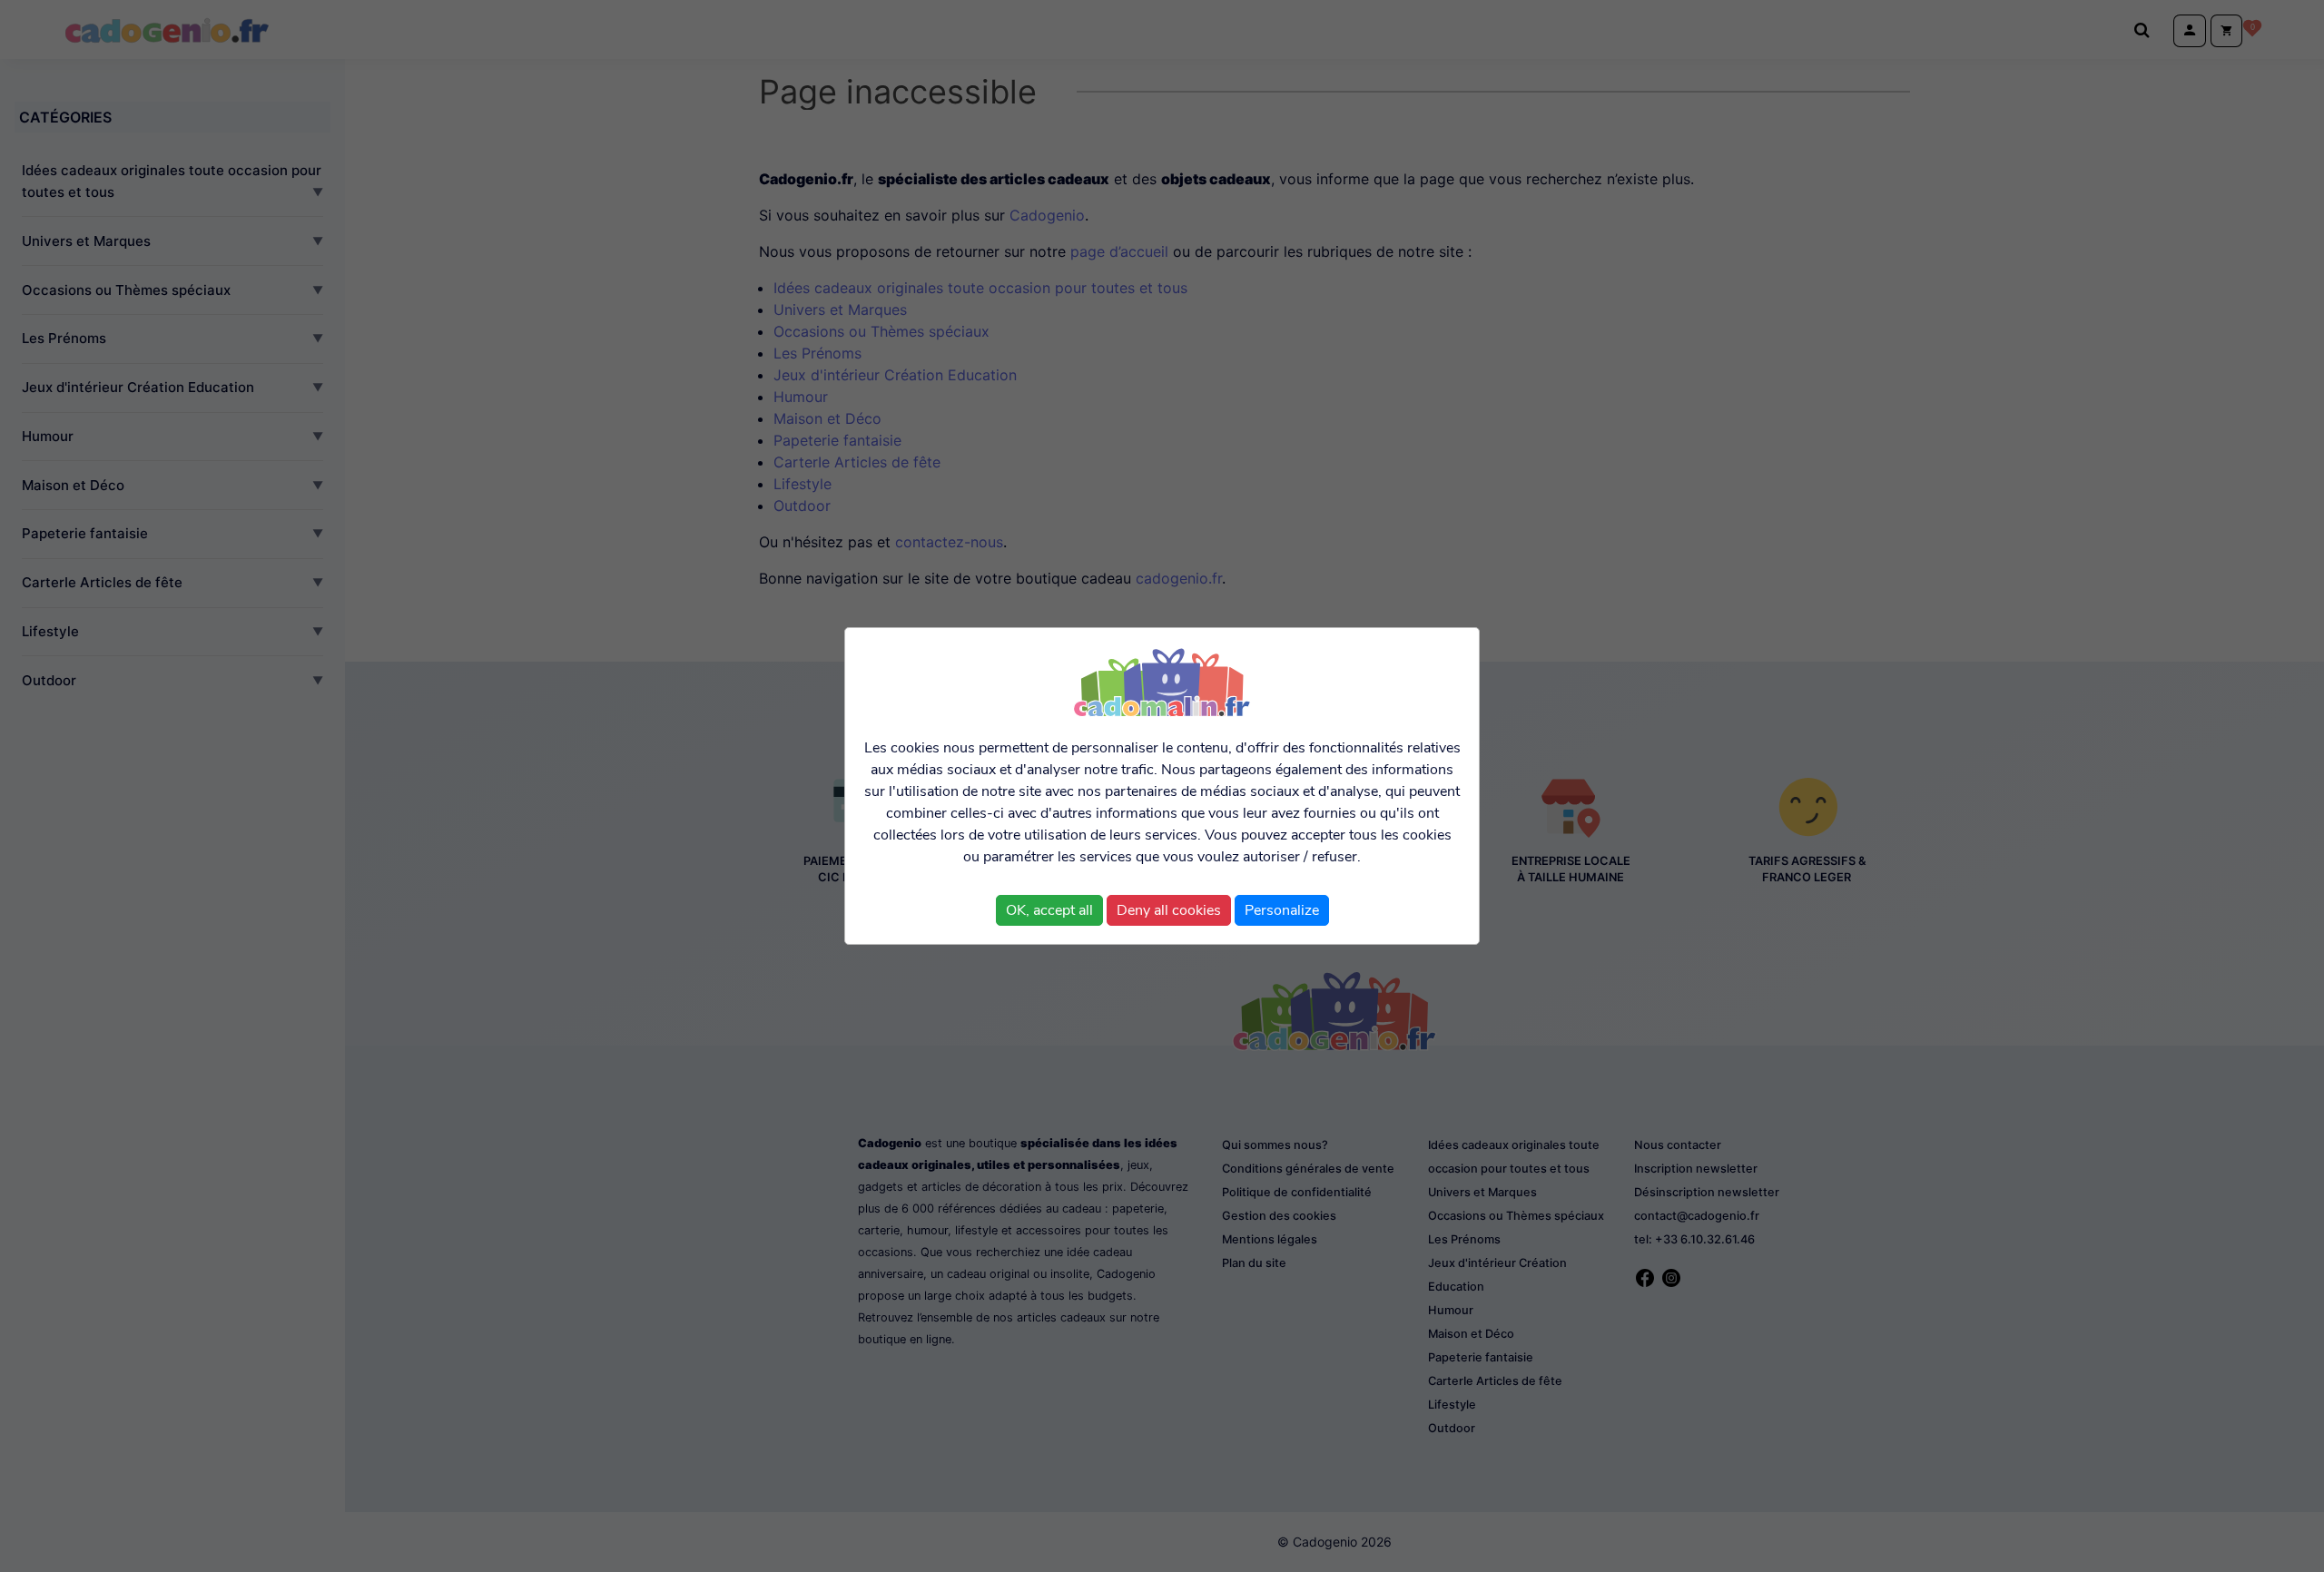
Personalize (1282, 910)
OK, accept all (1049, 910)
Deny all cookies (1169, 910)
